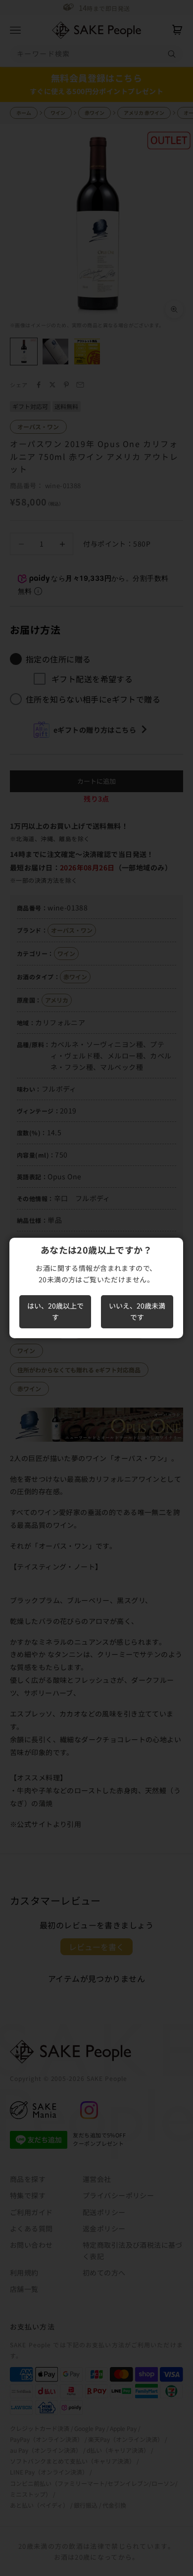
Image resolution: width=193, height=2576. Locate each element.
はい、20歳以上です (55, 1311)
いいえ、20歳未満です (137, 1311)
